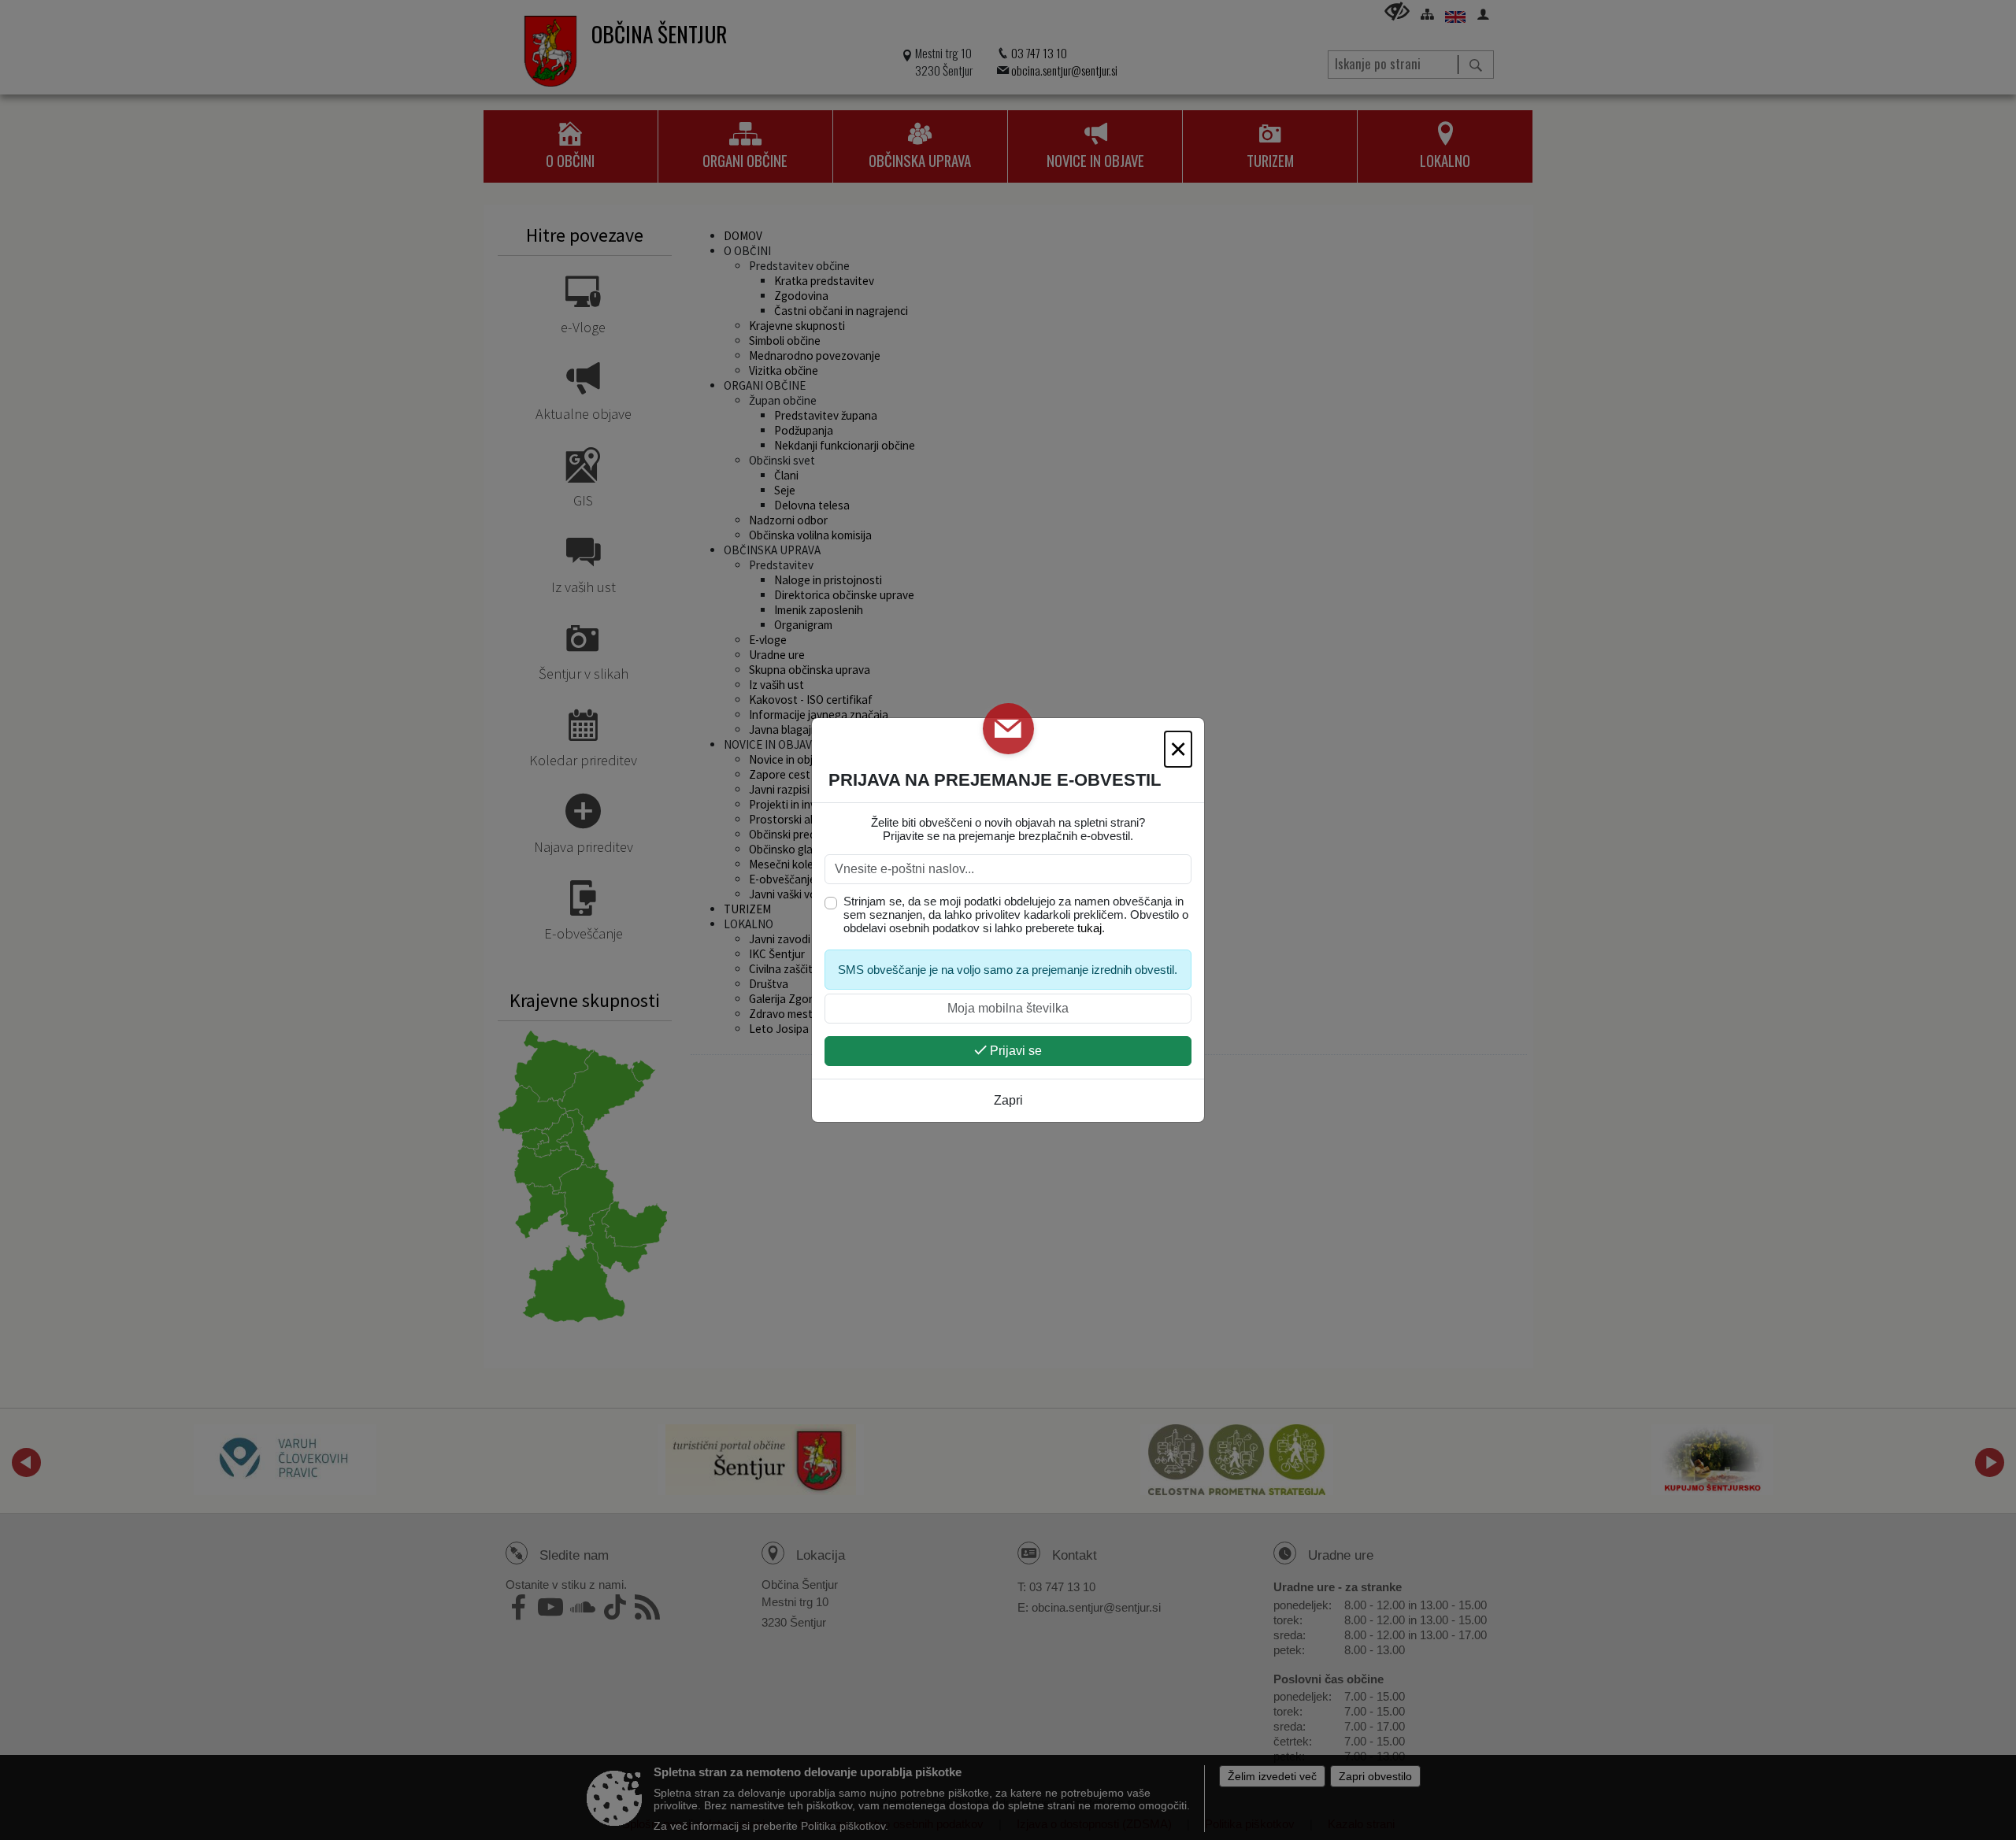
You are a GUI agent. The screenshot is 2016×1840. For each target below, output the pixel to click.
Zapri (1008, 1100)
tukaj (1090, 928)
